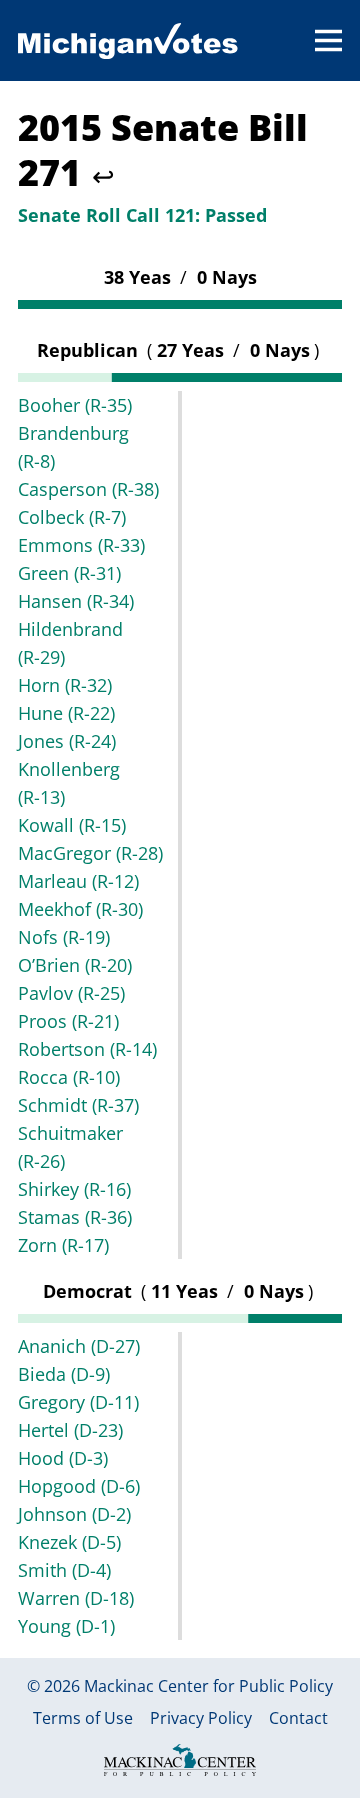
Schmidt (78, 1105)
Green (69, 573)
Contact (298, 1719)
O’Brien (75, 965)
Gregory (78, 1402)
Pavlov (71, 993)
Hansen (76, 601)
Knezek (69, 1542)
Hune (66, 713)
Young (66, 1626)
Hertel (70, 1430)
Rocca (69, 1077)
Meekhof (80, 909)
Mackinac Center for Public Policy (208, 1686)
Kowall (72, 825)
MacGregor (90, 853)
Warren (76, 1598)
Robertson (87, 1049)
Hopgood (79, 1486)
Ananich (79, 1346)
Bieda (64, 1374)
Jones (67, 741)
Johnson (74, 1514)
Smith (64, 1570)
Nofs (64, 937)
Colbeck (72, 517)
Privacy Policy (201, 1719)
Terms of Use (83, 1719)
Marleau (78, 881)
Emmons (81, 545)
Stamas (75, 1217)
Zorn (63, 1245)
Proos (68, 1021)
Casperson (88, 489)
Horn (65, 685)
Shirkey (74, 1189)
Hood (63, 1458)
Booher (75, 405)
